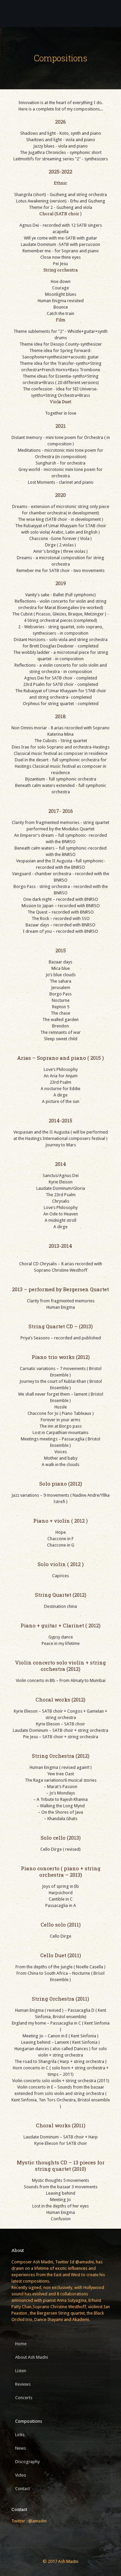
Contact (23, 2489)
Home (21, 2344)
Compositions (29, 2421)
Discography (27, 2462)
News (21, 2448)
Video (21, 2475)
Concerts (24, 2398)
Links (20, 2435)
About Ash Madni (32, 2357)
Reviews (23, 2384)
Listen (21, 2371)
